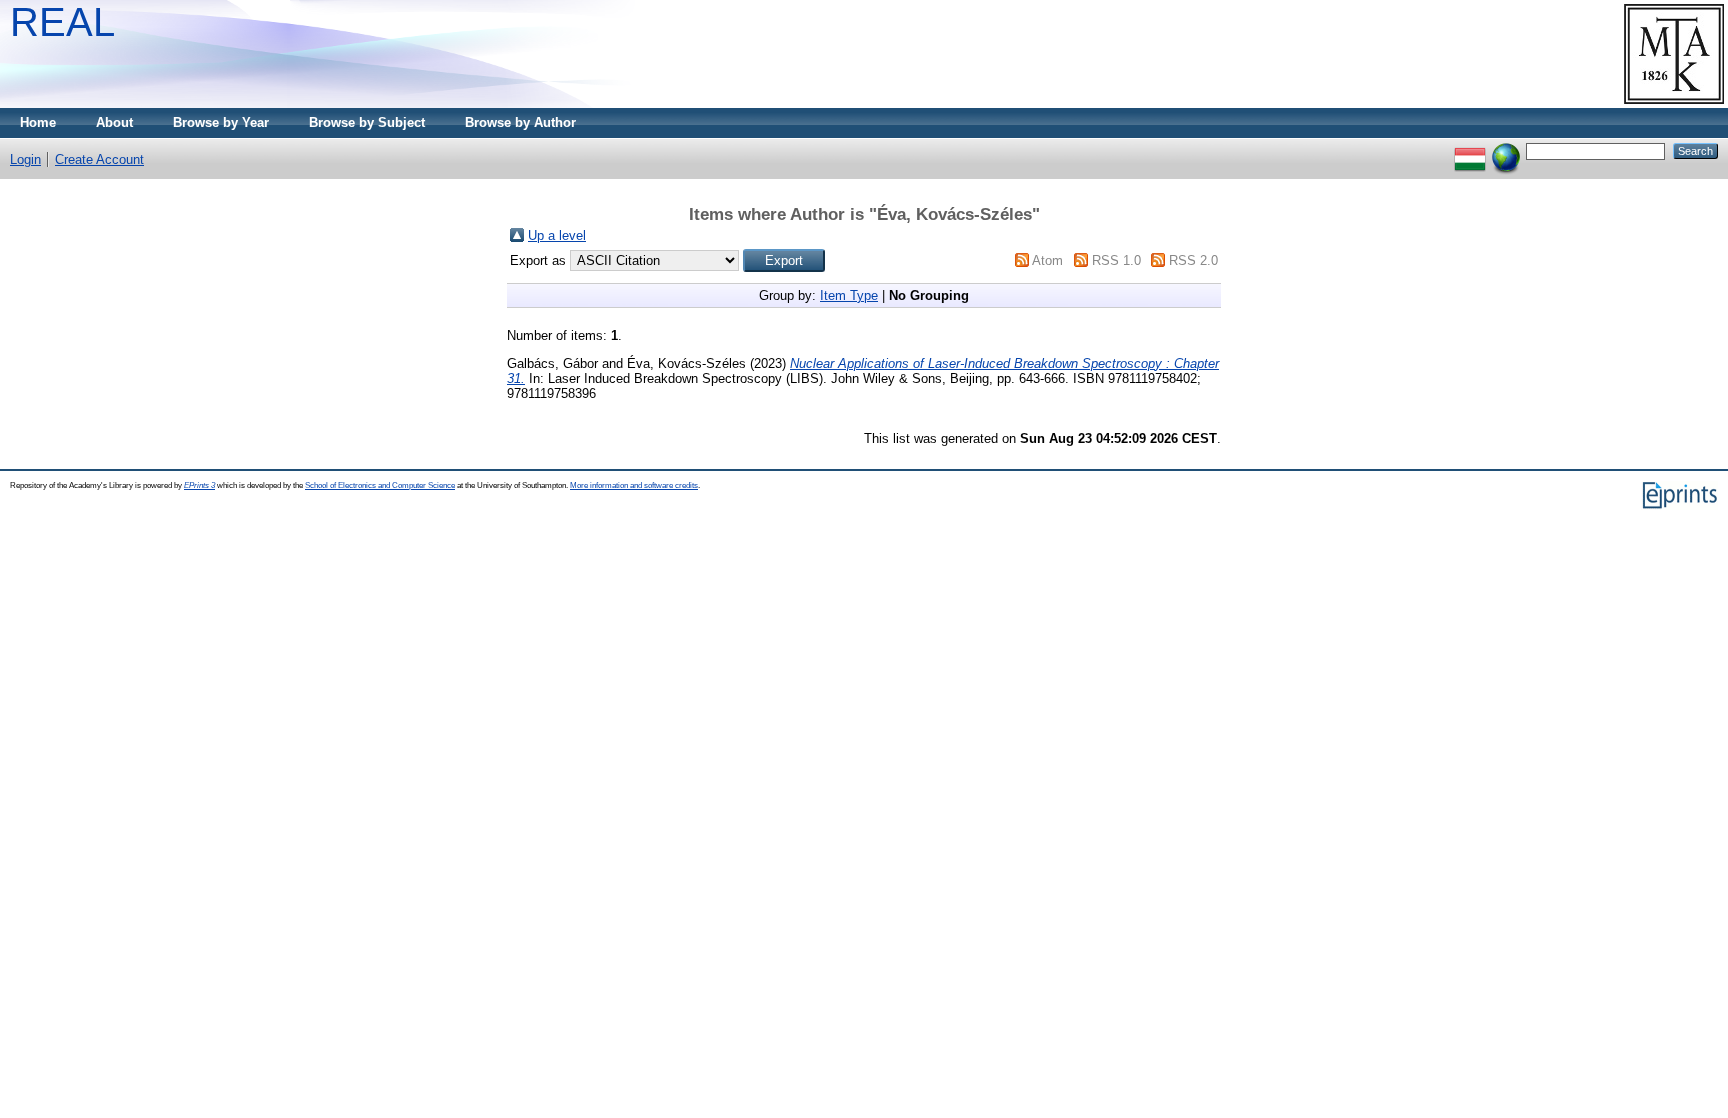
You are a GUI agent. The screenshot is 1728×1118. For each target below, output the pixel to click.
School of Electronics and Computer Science (380, 485)
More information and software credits (634, 485)
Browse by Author (520, 122)
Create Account (99, 159)
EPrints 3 (199, 485)
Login (25, 159)
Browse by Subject (367, 122)
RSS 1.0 (1116, 260)
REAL (62, 22)
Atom (1047, 260)
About (114, 122)
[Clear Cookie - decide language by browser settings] (1506, 150)
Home (38, 122)
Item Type (849, 295)
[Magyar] (1470, 150)
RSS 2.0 (1193, 260)
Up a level (557, 235)
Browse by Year (221, 122)
